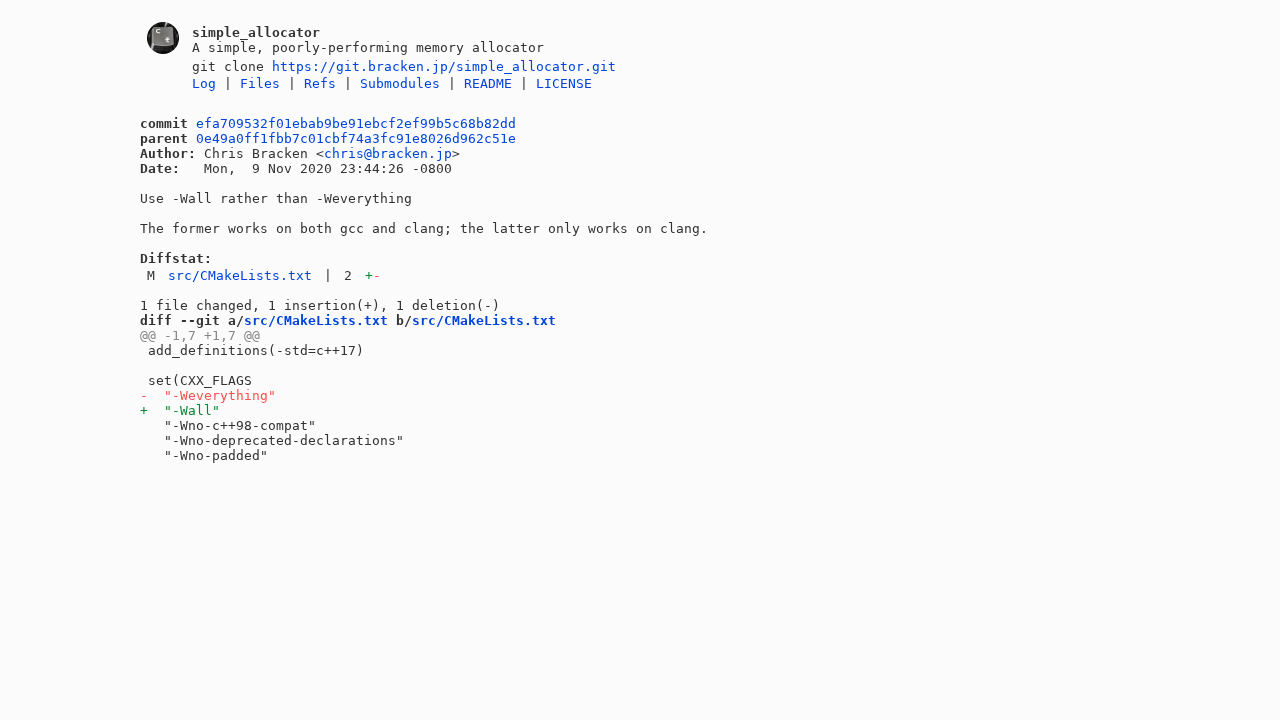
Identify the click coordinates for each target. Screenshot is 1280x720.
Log (204, 83)
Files (260, 83)
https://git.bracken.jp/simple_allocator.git (444, 66)
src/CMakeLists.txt (240, 275)
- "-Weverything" (208, 395)
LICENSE (564, 83)
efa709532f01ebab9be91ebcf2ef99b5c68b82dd (356, 123)
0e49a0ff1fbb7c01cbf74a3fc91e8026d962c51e (356, 138)
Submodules (400, 83)
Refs (320, 83)
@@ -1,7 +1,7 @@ (200, 335)
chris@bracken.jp (388, 153)
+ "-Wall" (180, 410)
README (488, 83)
